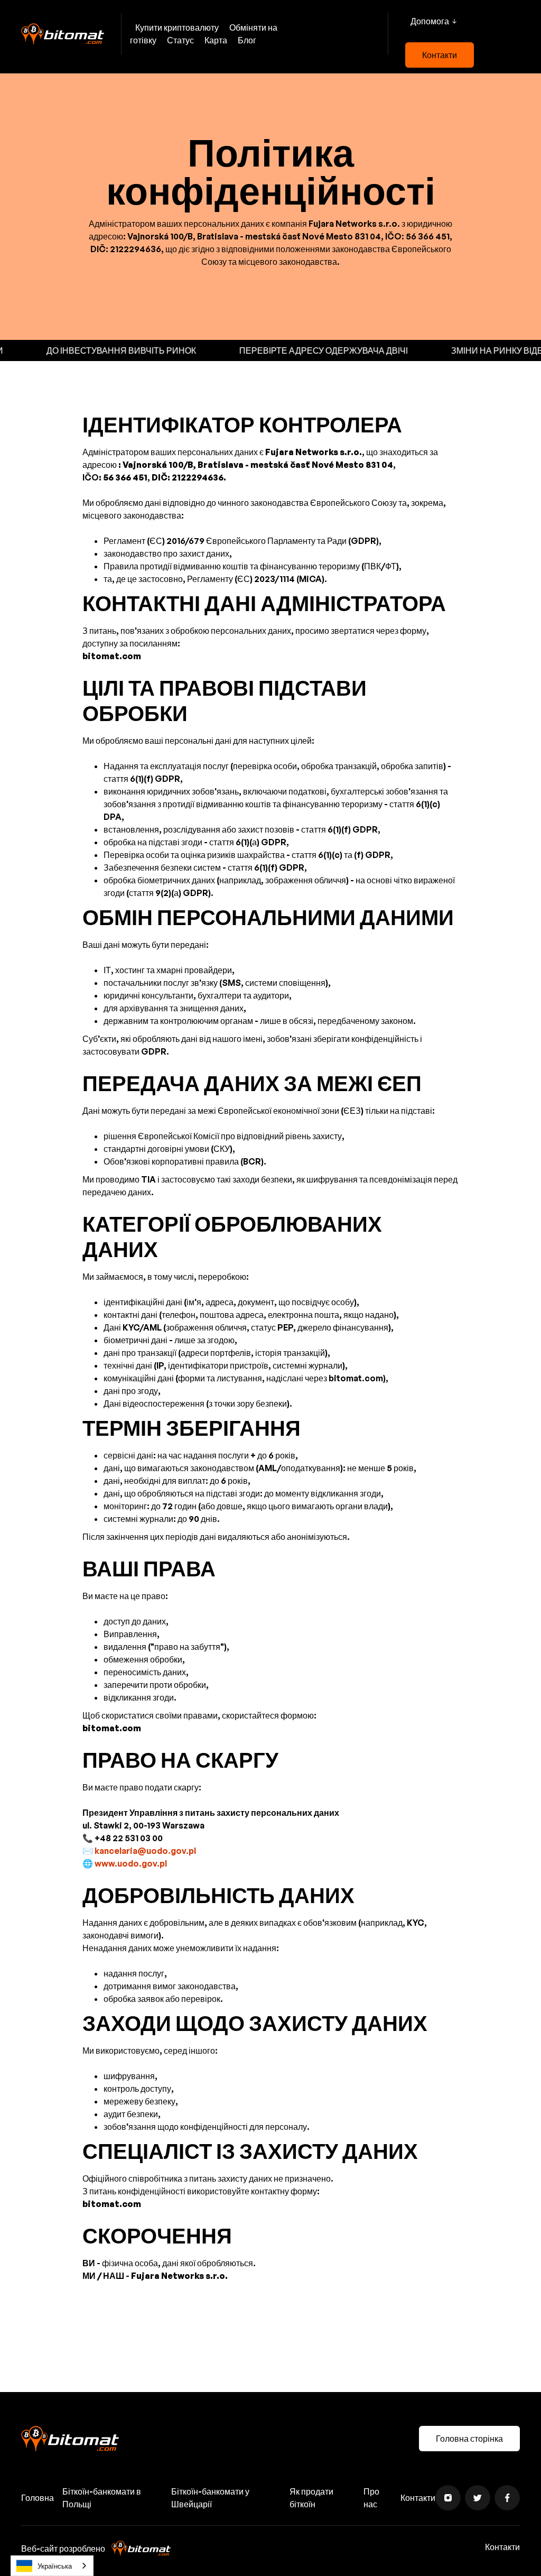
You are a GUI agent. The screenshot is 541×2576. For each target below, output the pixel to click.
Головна (38, 2498)
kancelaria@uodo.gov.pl (145, 1851)
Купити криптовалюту (177, 27)
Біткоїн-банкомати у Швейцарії (210, 2498)
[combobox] (52, 2566)
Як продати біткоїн (311, 2498)
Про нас (371, 2498)
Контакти (440, 55)
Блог (247, 40)
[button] (433, 21)
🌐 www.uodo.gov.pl (125, 1863)
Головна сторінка (469, 2439)
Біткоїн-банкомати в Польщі (102, 2498)
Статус (180, 40)
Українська (55, 2566)
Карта (216, 40)
